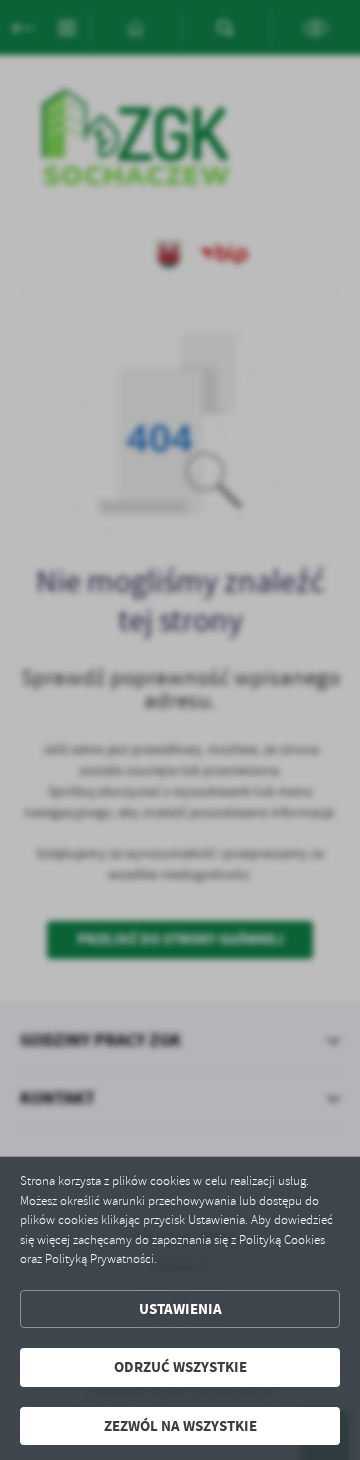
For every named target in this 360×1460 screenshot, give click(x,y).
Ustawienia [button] (180, 1309)
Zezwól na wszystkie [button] (180, 1426)
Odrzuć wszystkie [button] (180, 1367)
